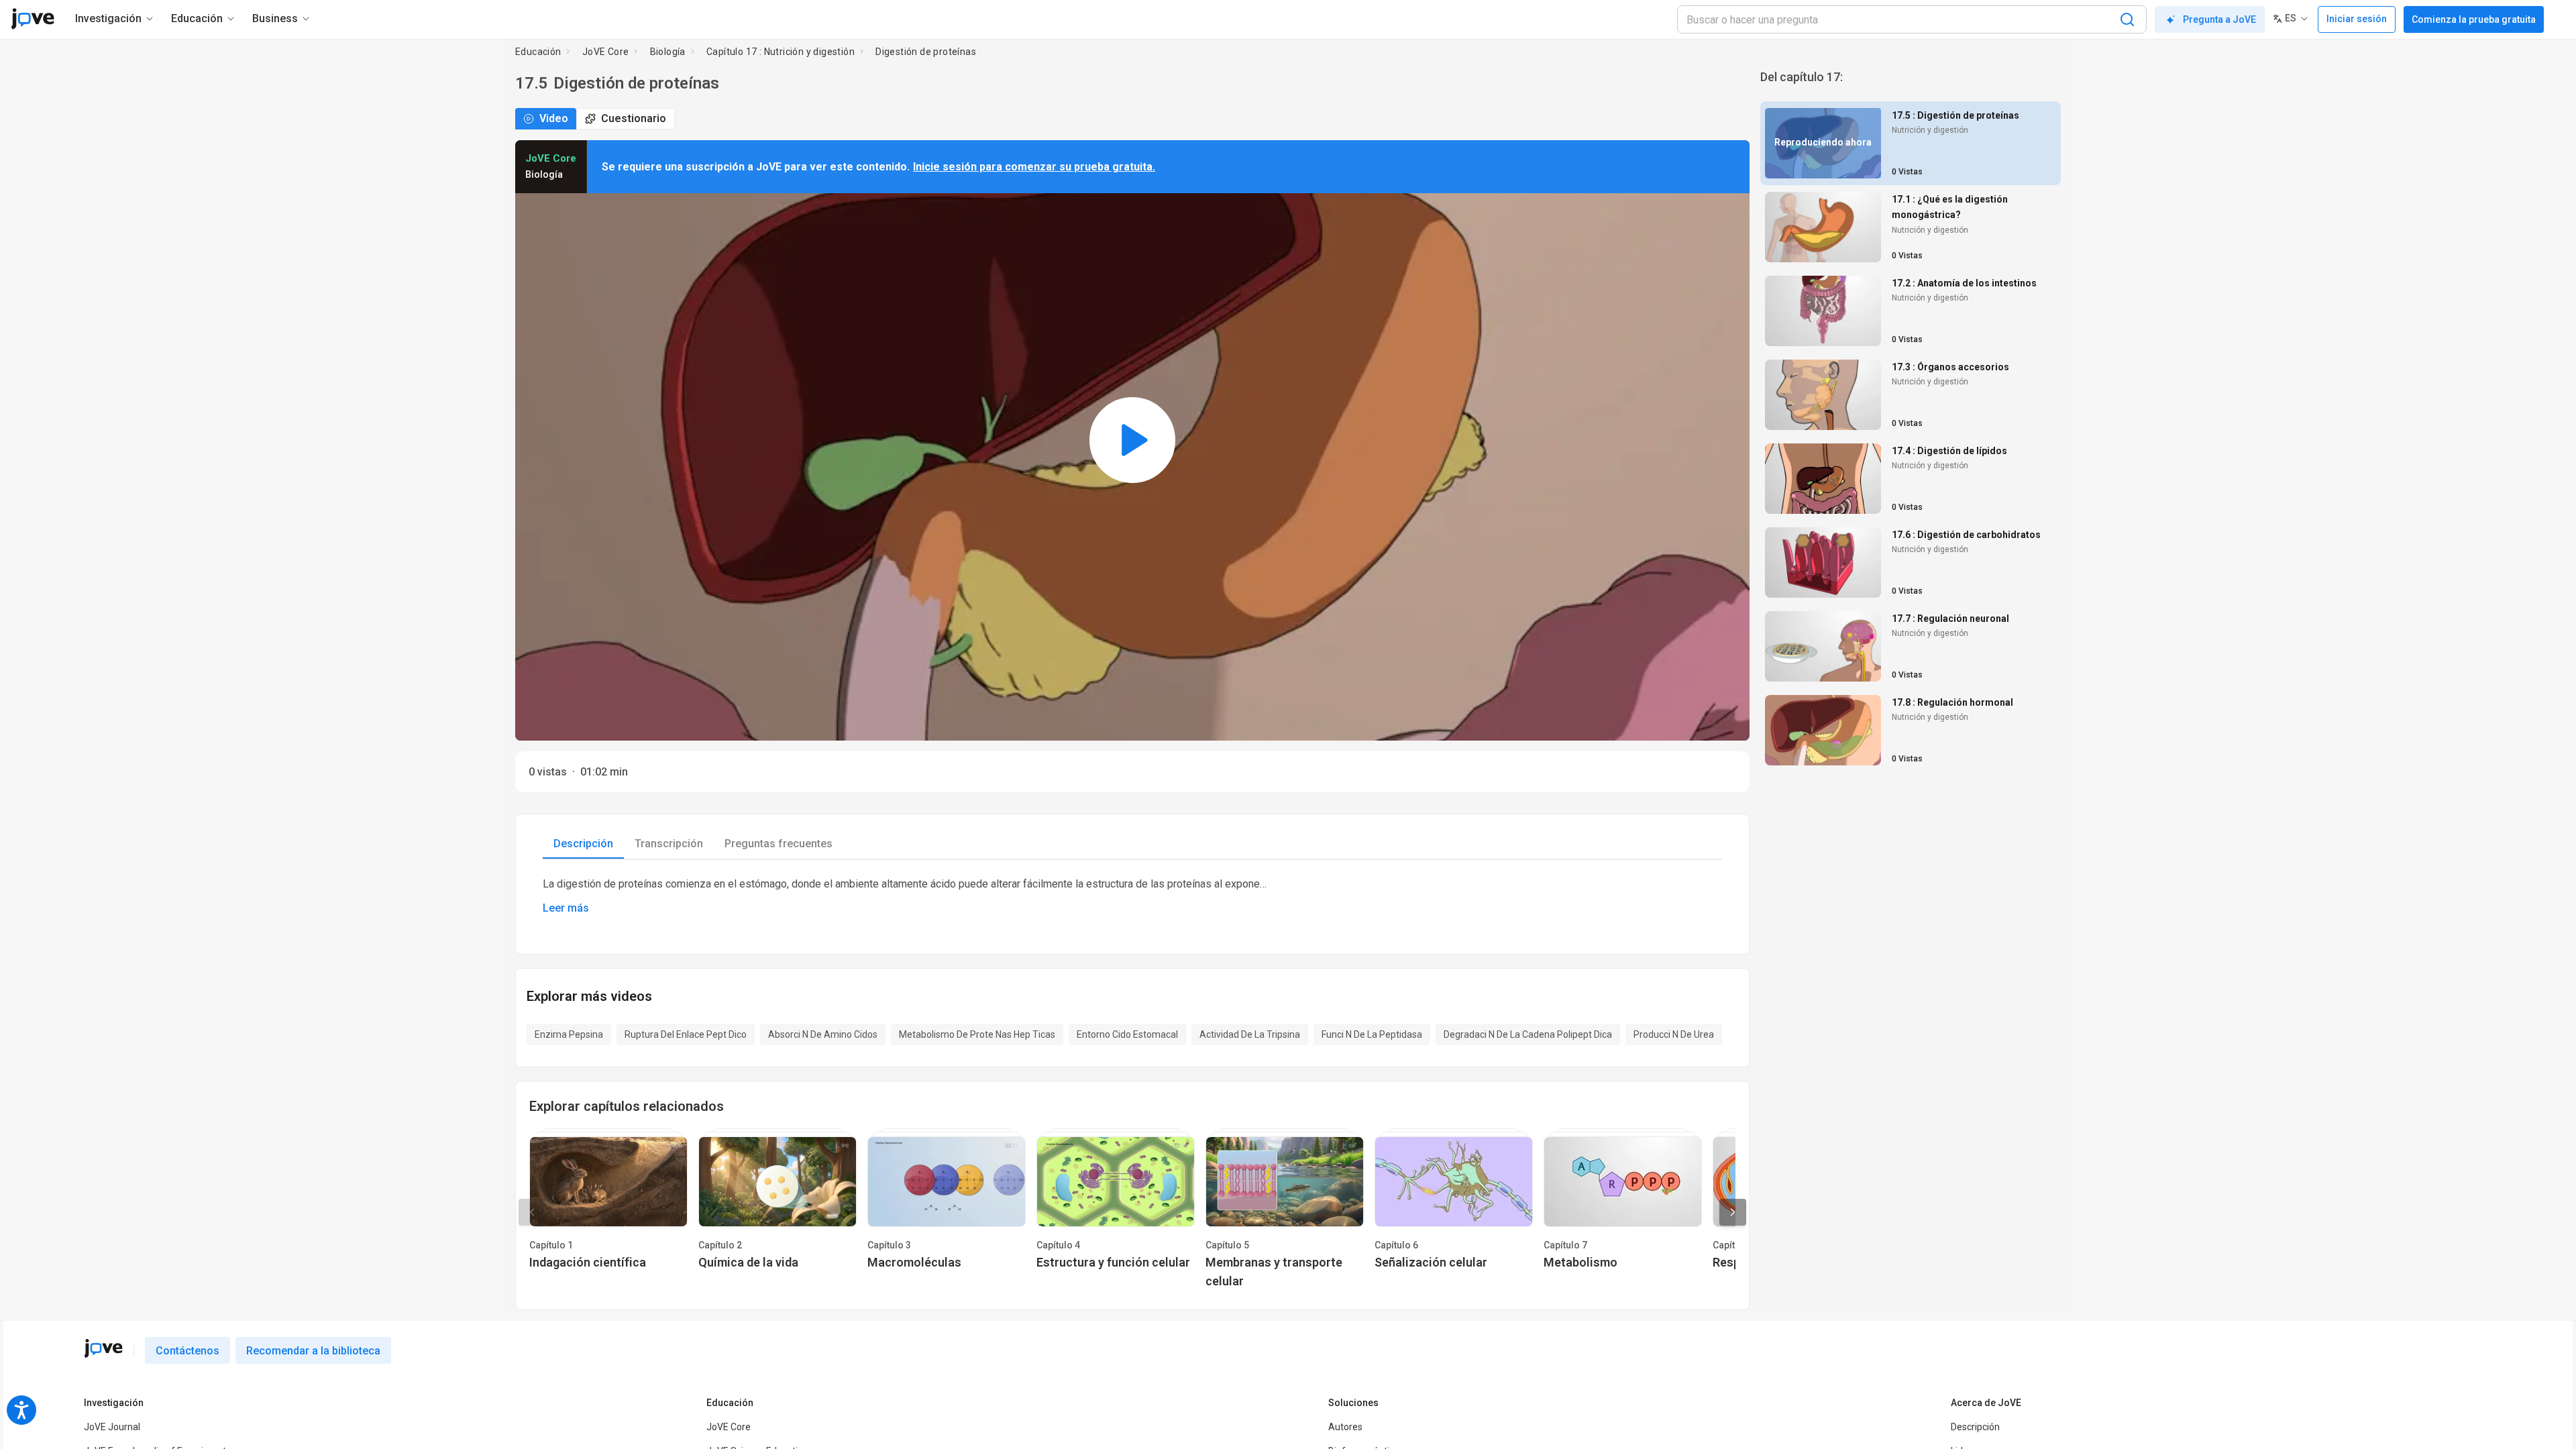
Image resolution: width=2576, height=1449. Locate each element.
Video (554, 118)
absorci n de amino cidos (823, 1034)
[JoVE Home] (33, 19)
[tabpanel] (1132, 896)
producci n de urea (1674, 1034)
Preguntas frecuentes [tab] (779, 844)
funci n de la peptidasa (1372, 1034)
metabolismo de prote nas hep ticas (977, 1034)
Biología (668, 52)
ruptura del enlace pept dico (686, 1034)
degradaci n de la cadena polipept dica (1528, 1034)
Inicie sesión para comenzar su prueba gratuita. (1034, 167)
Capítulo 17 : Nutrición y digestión (781, 52)
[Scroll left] (532, 1212)
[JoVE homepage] (103, 1348)
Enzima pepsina (569, 1034)
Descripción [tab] (583, 844)
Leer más (566, 908)
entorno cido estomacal (1127, 1034)
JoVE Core (606, 52)
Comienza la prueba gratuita (2474, 19)
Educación (538, 52)
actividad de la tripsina (1250, 1034)
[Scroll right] (1733, 1212)
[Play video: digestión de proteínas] (1132, 440)
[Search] (2127, 19)
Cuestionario (634, 118)
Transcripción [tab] (669, 844)
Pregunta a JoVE (2219, 19)
